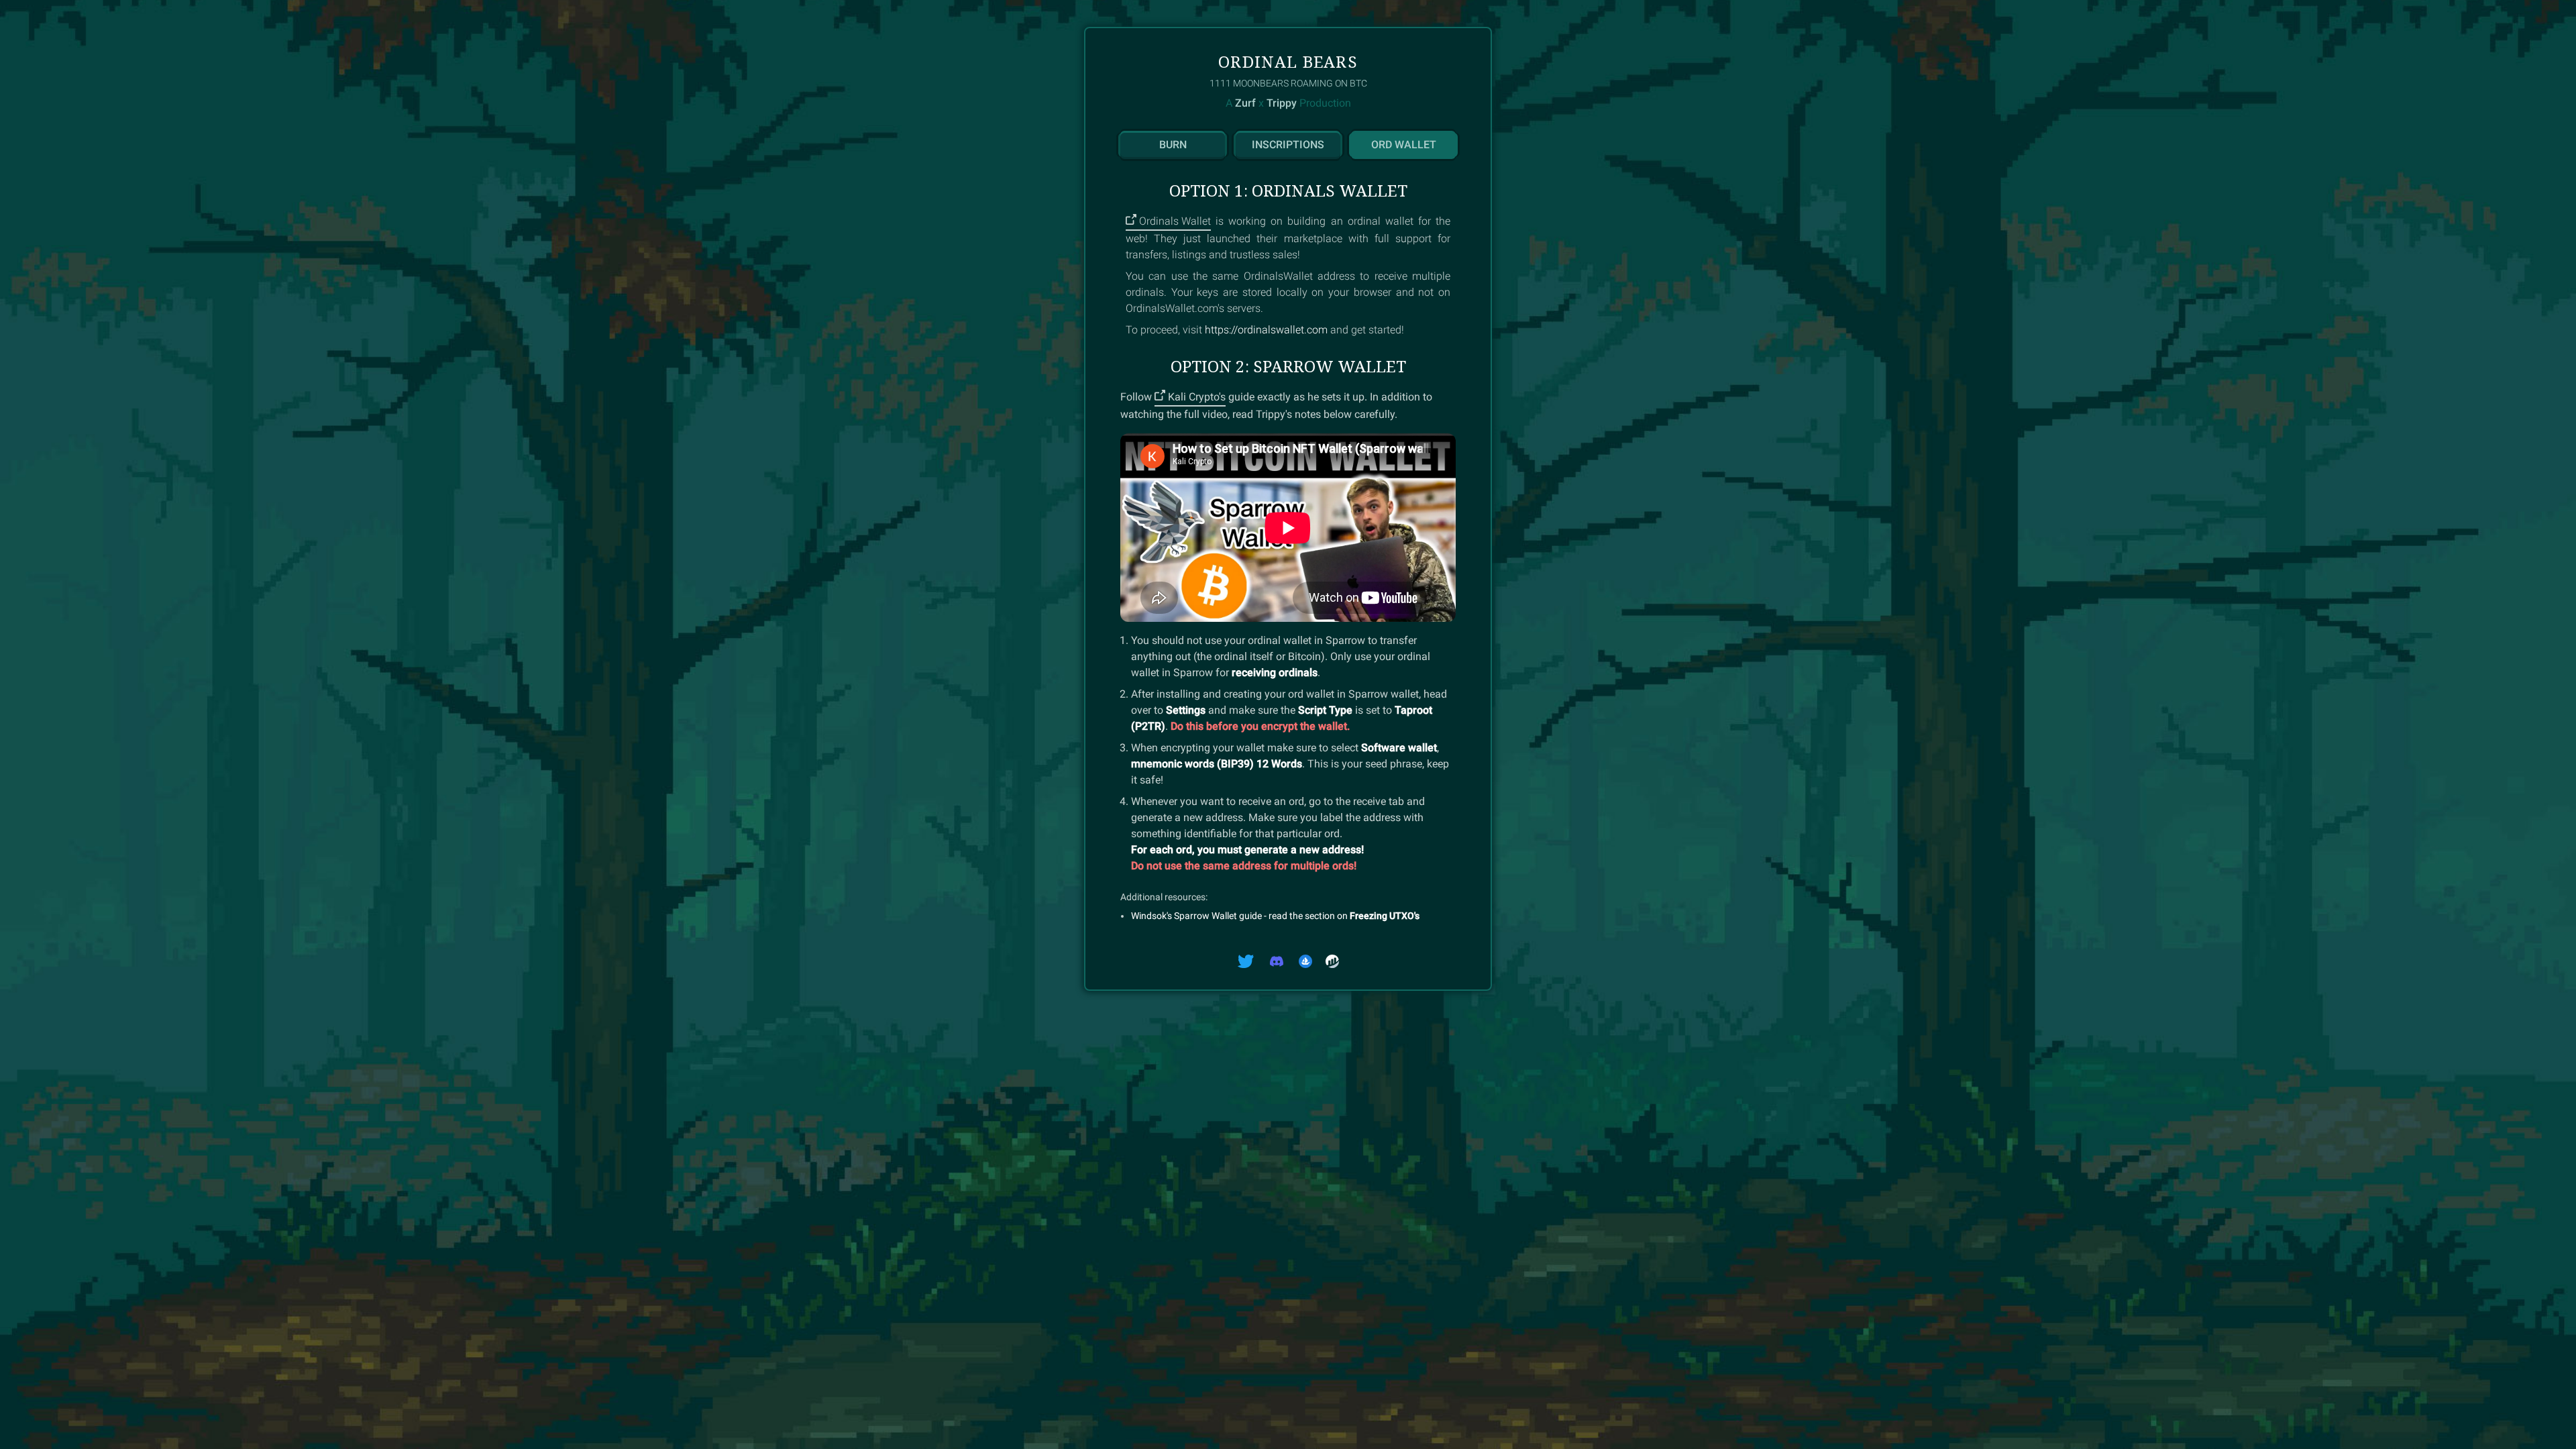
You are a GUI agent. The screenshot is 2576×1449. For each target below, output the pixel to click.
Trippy (1282, 103)
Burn (1173, 145)
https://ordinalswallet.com (1266, 330)
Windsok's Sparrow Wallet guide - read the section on (1275, 916)
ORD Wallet (1404, 145)
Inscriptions (1288, 145)
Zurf (1245, 103)
